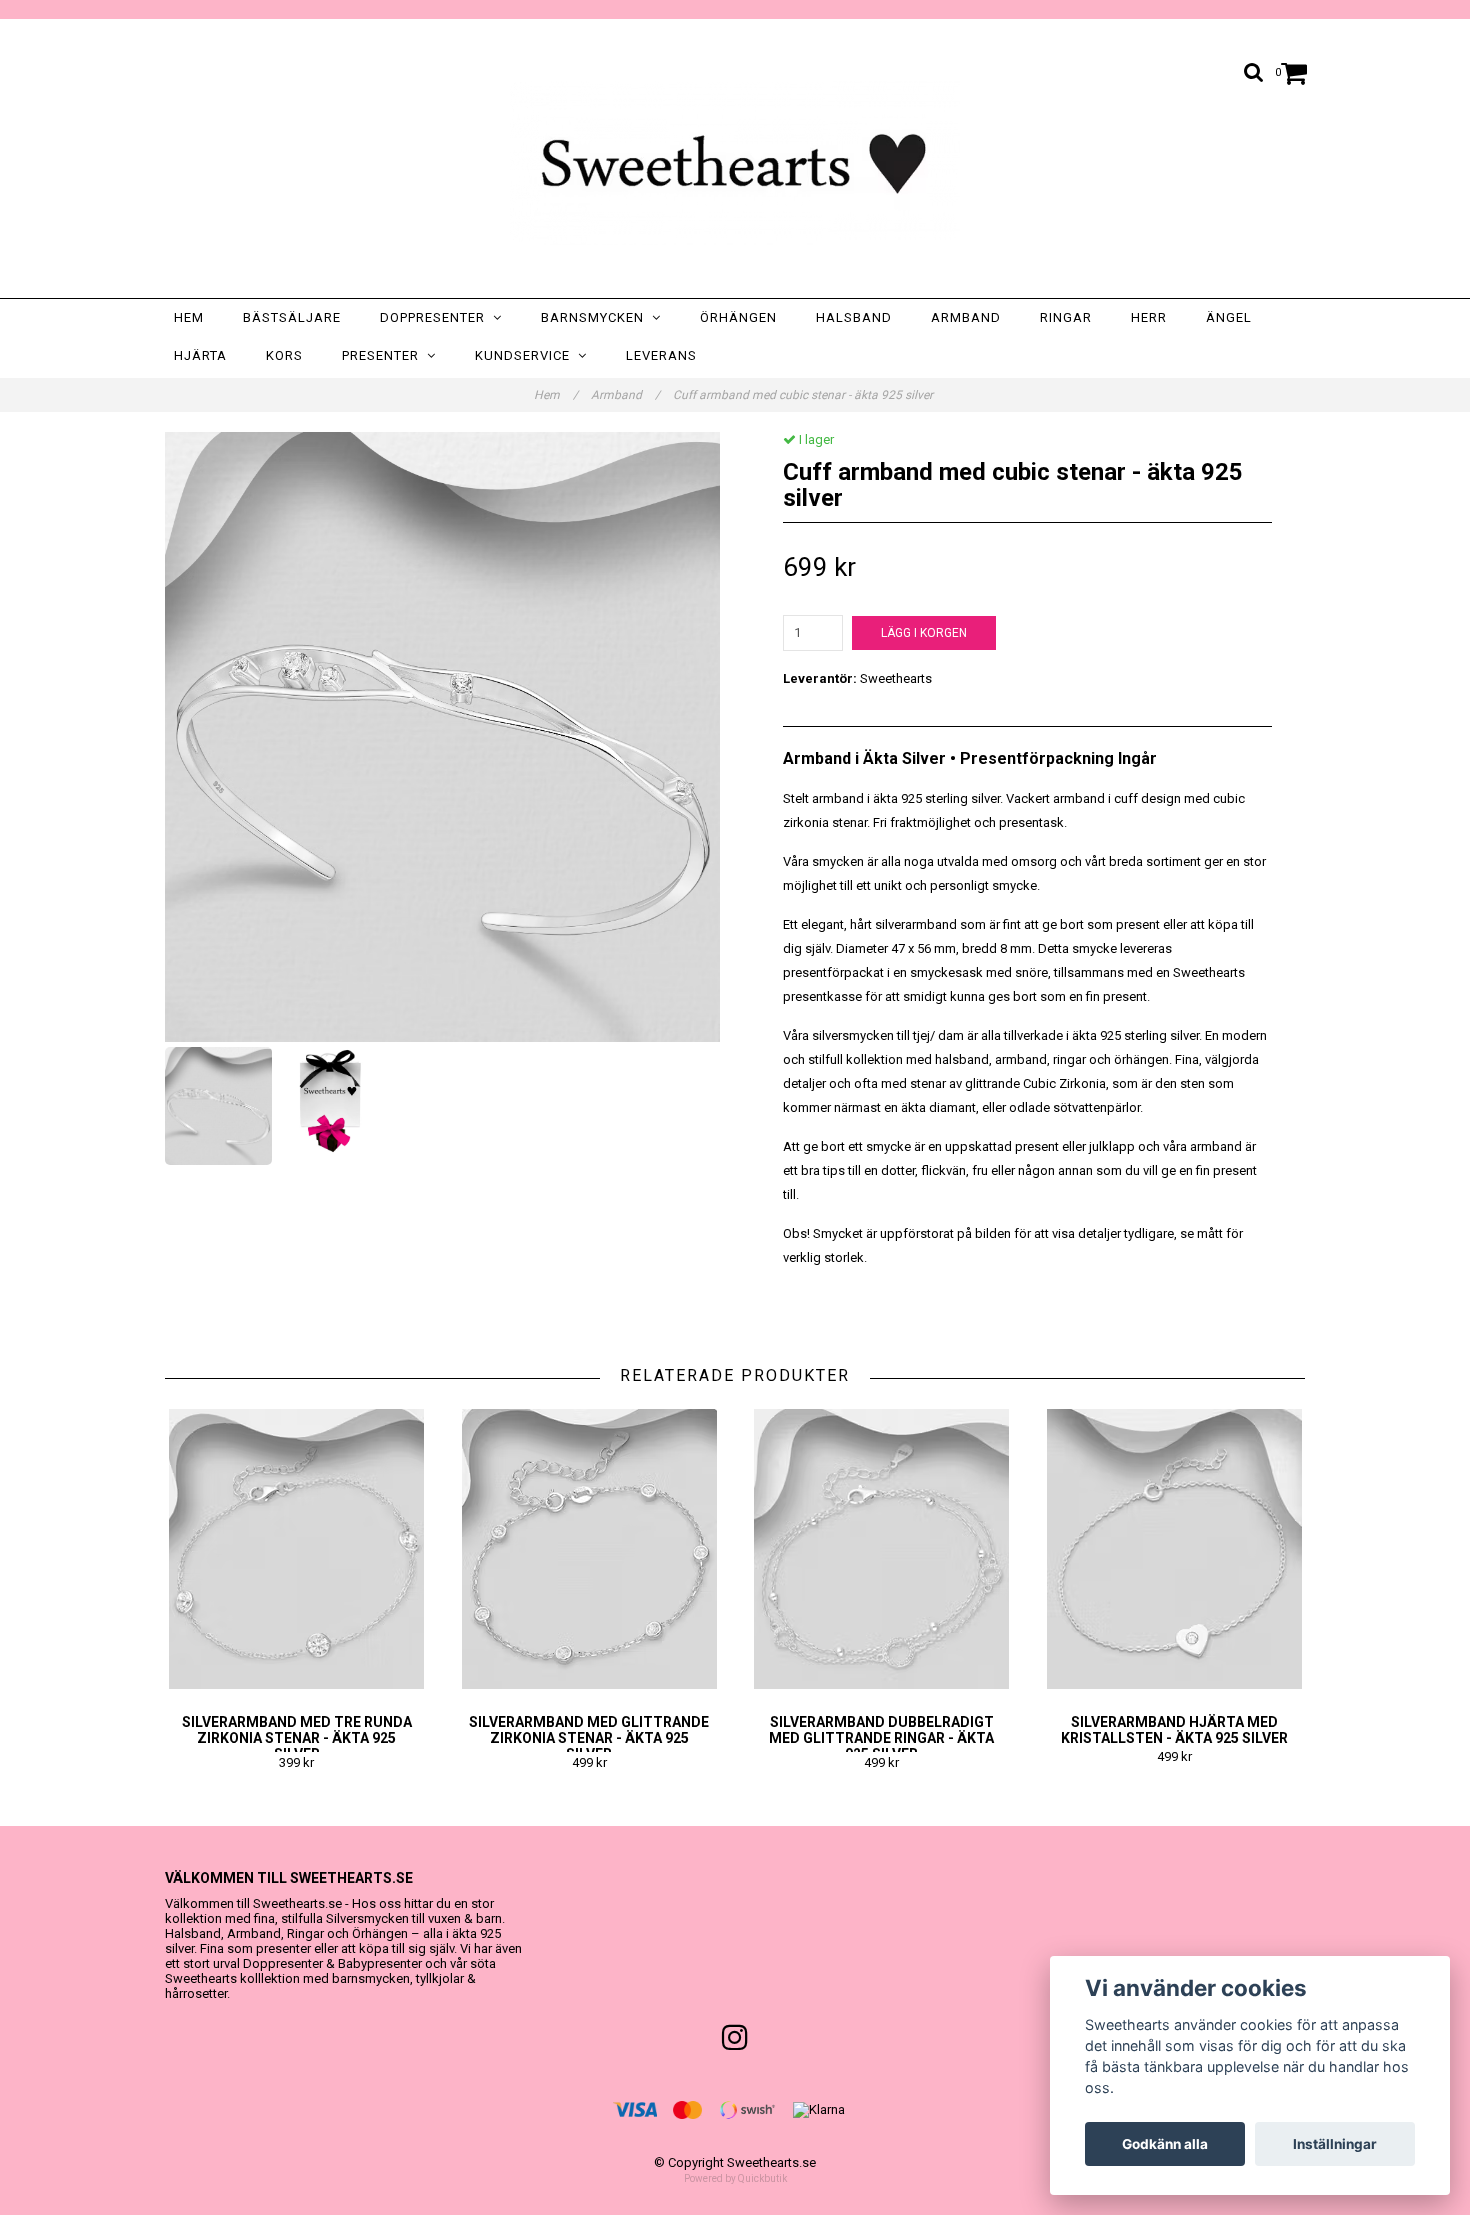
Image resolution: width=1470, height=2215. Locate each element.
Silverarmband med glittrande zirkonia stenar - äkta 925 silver (589, 1738)
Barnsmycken (596, 317)
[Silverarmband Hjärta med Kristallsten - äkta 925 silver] (1175, 1549)
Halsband (854, 317)
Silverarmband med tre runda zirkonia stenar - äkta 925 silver (297, 1738)
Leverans (661, 355)
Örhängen (738, 317)
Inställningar (1335, 2144)
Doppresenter (436, 317)
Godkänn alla (1165, 2144)
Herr (1149, 317)
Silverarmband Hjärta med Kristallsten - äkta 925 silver (1174, 1730)
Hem (189, 317)
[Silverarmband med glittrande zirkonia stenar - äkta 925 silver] (590, 1549)
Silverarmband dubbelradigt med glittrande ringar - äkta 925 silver (881, 1738)
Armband (966, 317)
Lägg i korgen (924, 633)
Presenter (384, 355)
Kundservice (526, 355)
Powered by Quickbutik (735, 2178)
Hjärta (200, 355)
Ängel (1229, 317)
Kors (284, 355)
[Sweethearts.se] (735, 163)
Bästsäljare (292, 317)
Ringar (1066, 317)
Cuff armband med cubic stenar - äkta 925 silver (804, 395)
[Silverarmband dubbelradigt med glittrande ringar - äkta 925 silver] (882, 1549)
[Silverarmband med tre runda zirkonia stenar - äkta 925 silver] (297, 1549)
